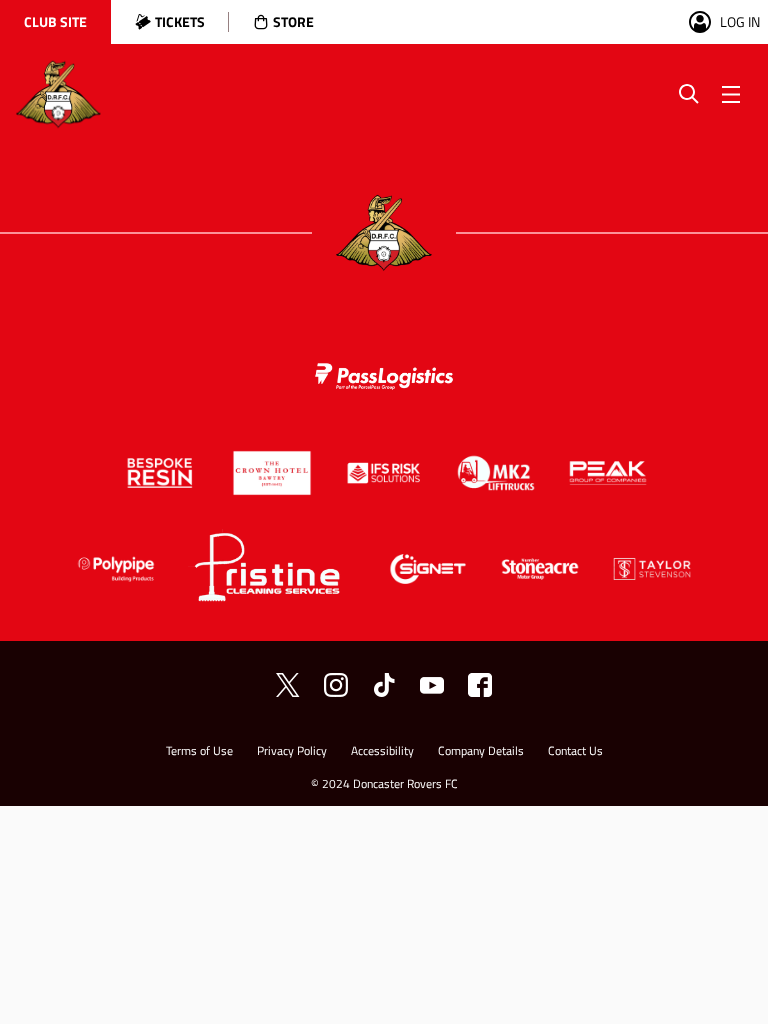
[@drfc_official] (288, 685)
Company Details (481, 752)
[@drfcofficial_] (384, 685)
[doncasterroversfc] (480, 685)
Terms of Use (199, 752)
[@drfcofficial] (336, 685)
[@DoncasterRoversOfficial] (432, 685)
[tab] (55, 22)
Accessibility (382, 752)
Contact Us (575, 752)
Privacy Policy (292, 752)
